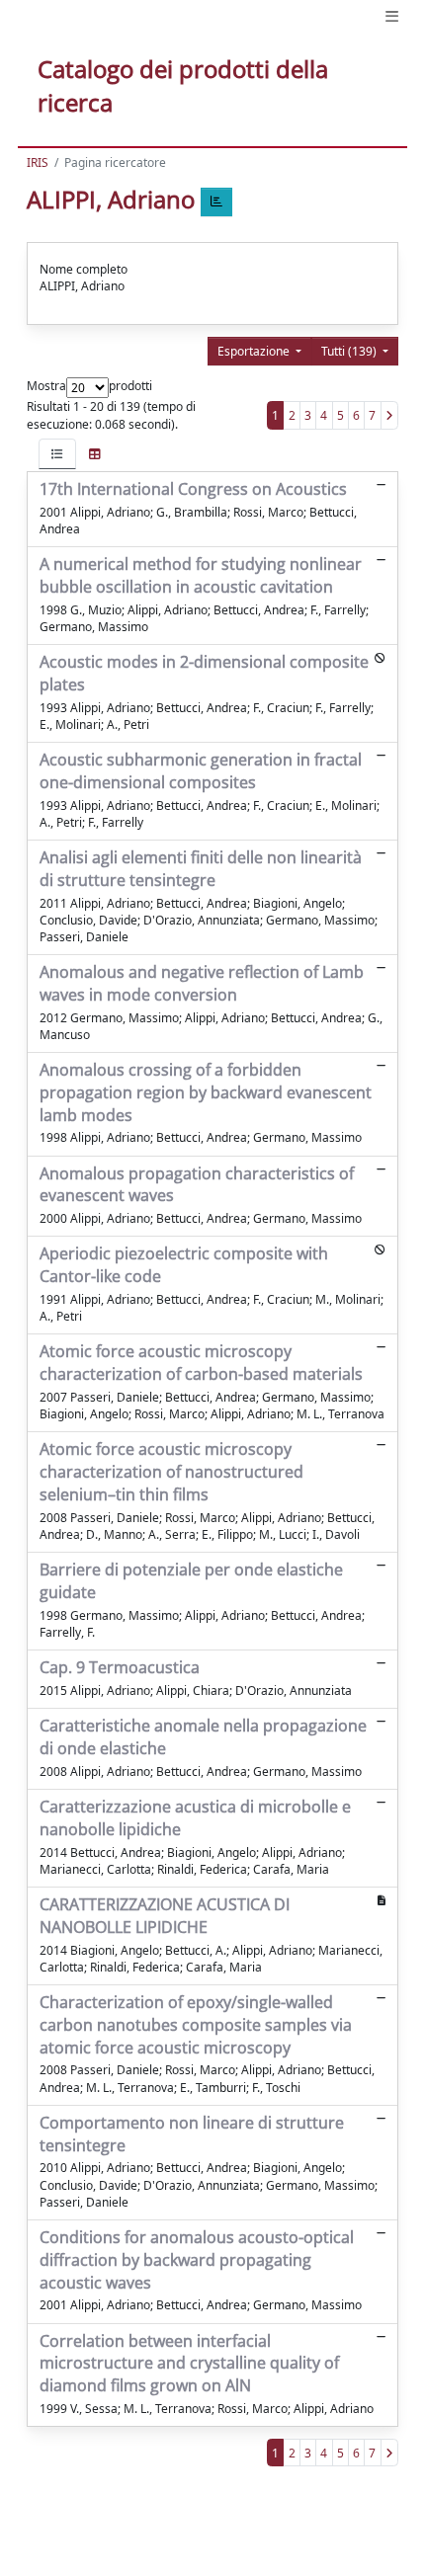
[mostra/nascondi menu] (392, 16)
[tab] (57, 454)
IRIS (38, 162)
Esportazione (255, 351)
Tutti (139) (350, 351)
